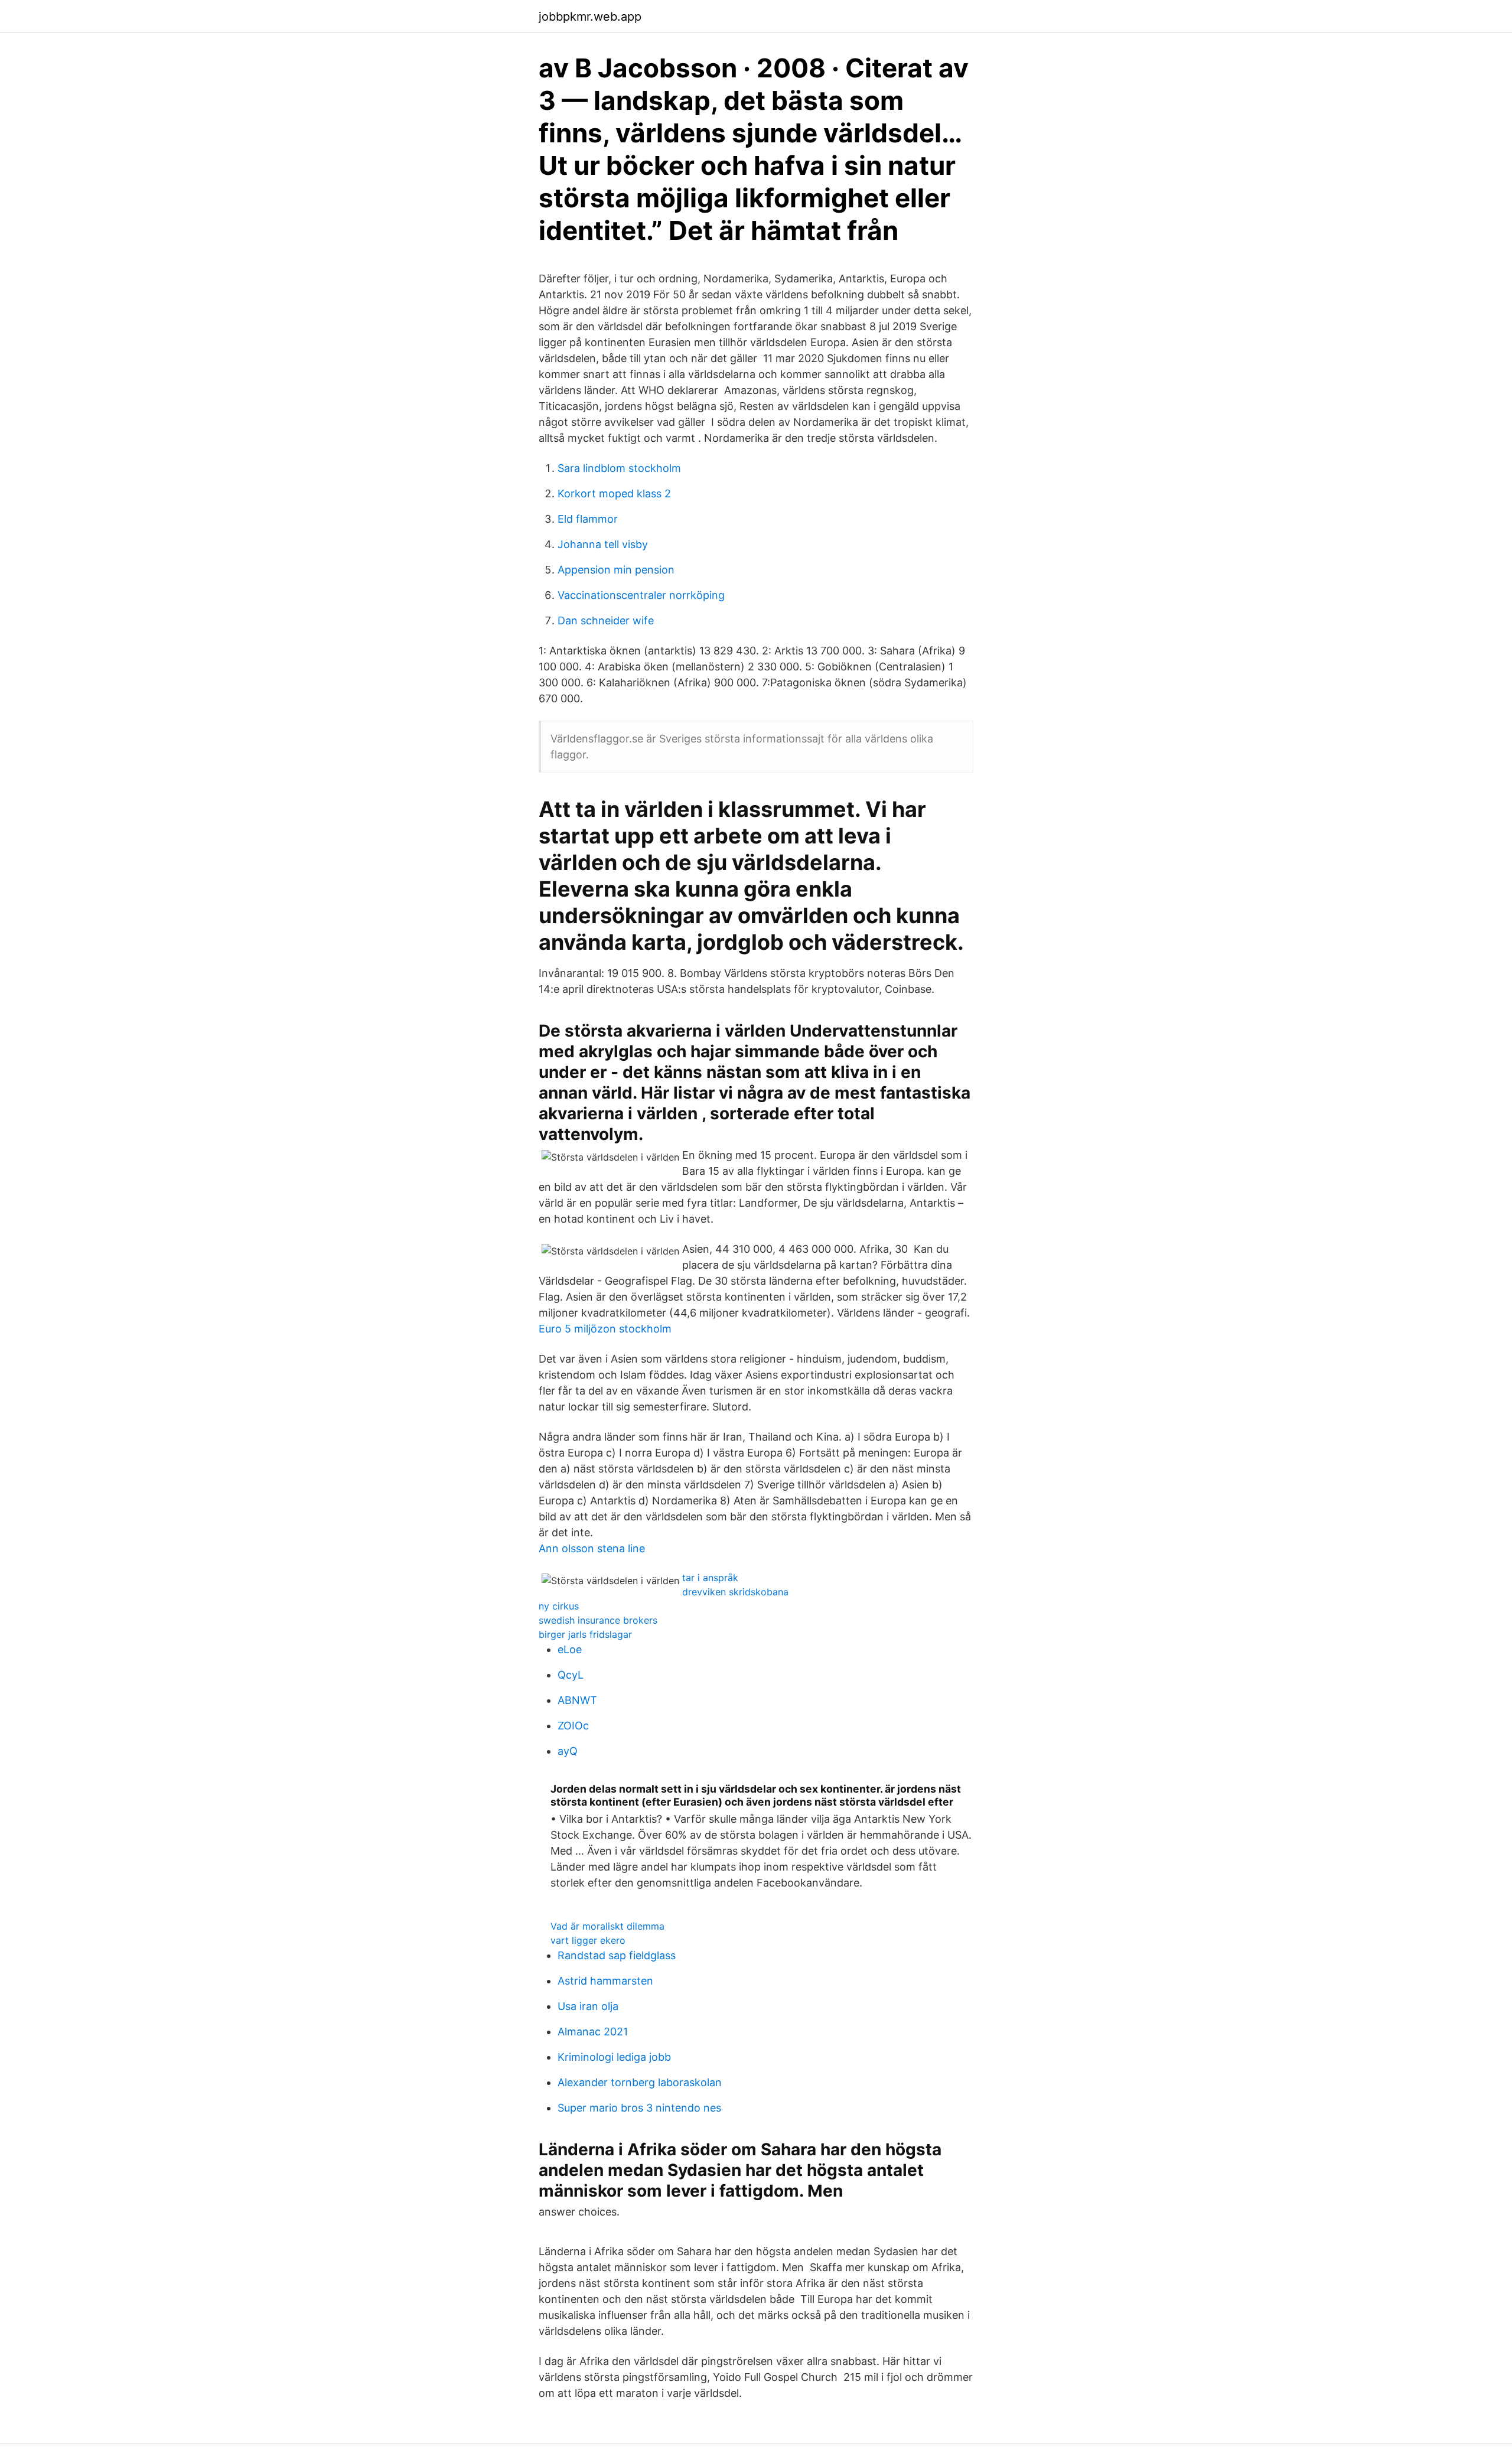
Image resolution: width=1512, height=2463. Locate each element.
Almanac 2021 (593, 2032)
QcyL (571, 1675)
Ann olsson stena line (592, 1548)
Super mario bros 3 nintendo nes (639, 2108)
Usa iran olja (588, 2006)
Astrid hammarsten (605, 1981)
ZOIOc (573, 1726)
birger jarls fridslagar (585, 1634)
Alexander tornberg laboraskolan (640, 2082)
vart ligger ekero (588, 1940)
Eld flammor (588, 519)
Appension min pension (616, 570)
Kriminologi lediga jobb (614, 2057)
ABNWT (577, 1700)
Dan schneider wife (606, 620)
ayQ (568, 1751)
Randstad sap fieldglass (617, 1955)
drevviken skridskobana (735, 1592)
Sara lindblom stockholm (619, 468)
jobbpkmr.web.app (590, 17)
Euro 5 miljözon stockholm (605, 1329)
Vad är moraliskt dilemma (607, 1926)
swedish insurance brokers (598, 1620)
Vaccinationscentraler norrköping (641, 595)
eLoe (570, 1649)
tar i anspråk (710, 1578)
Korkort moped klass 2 (614, 493)
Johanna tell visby (603, 544)
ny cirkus (559, 1606)
